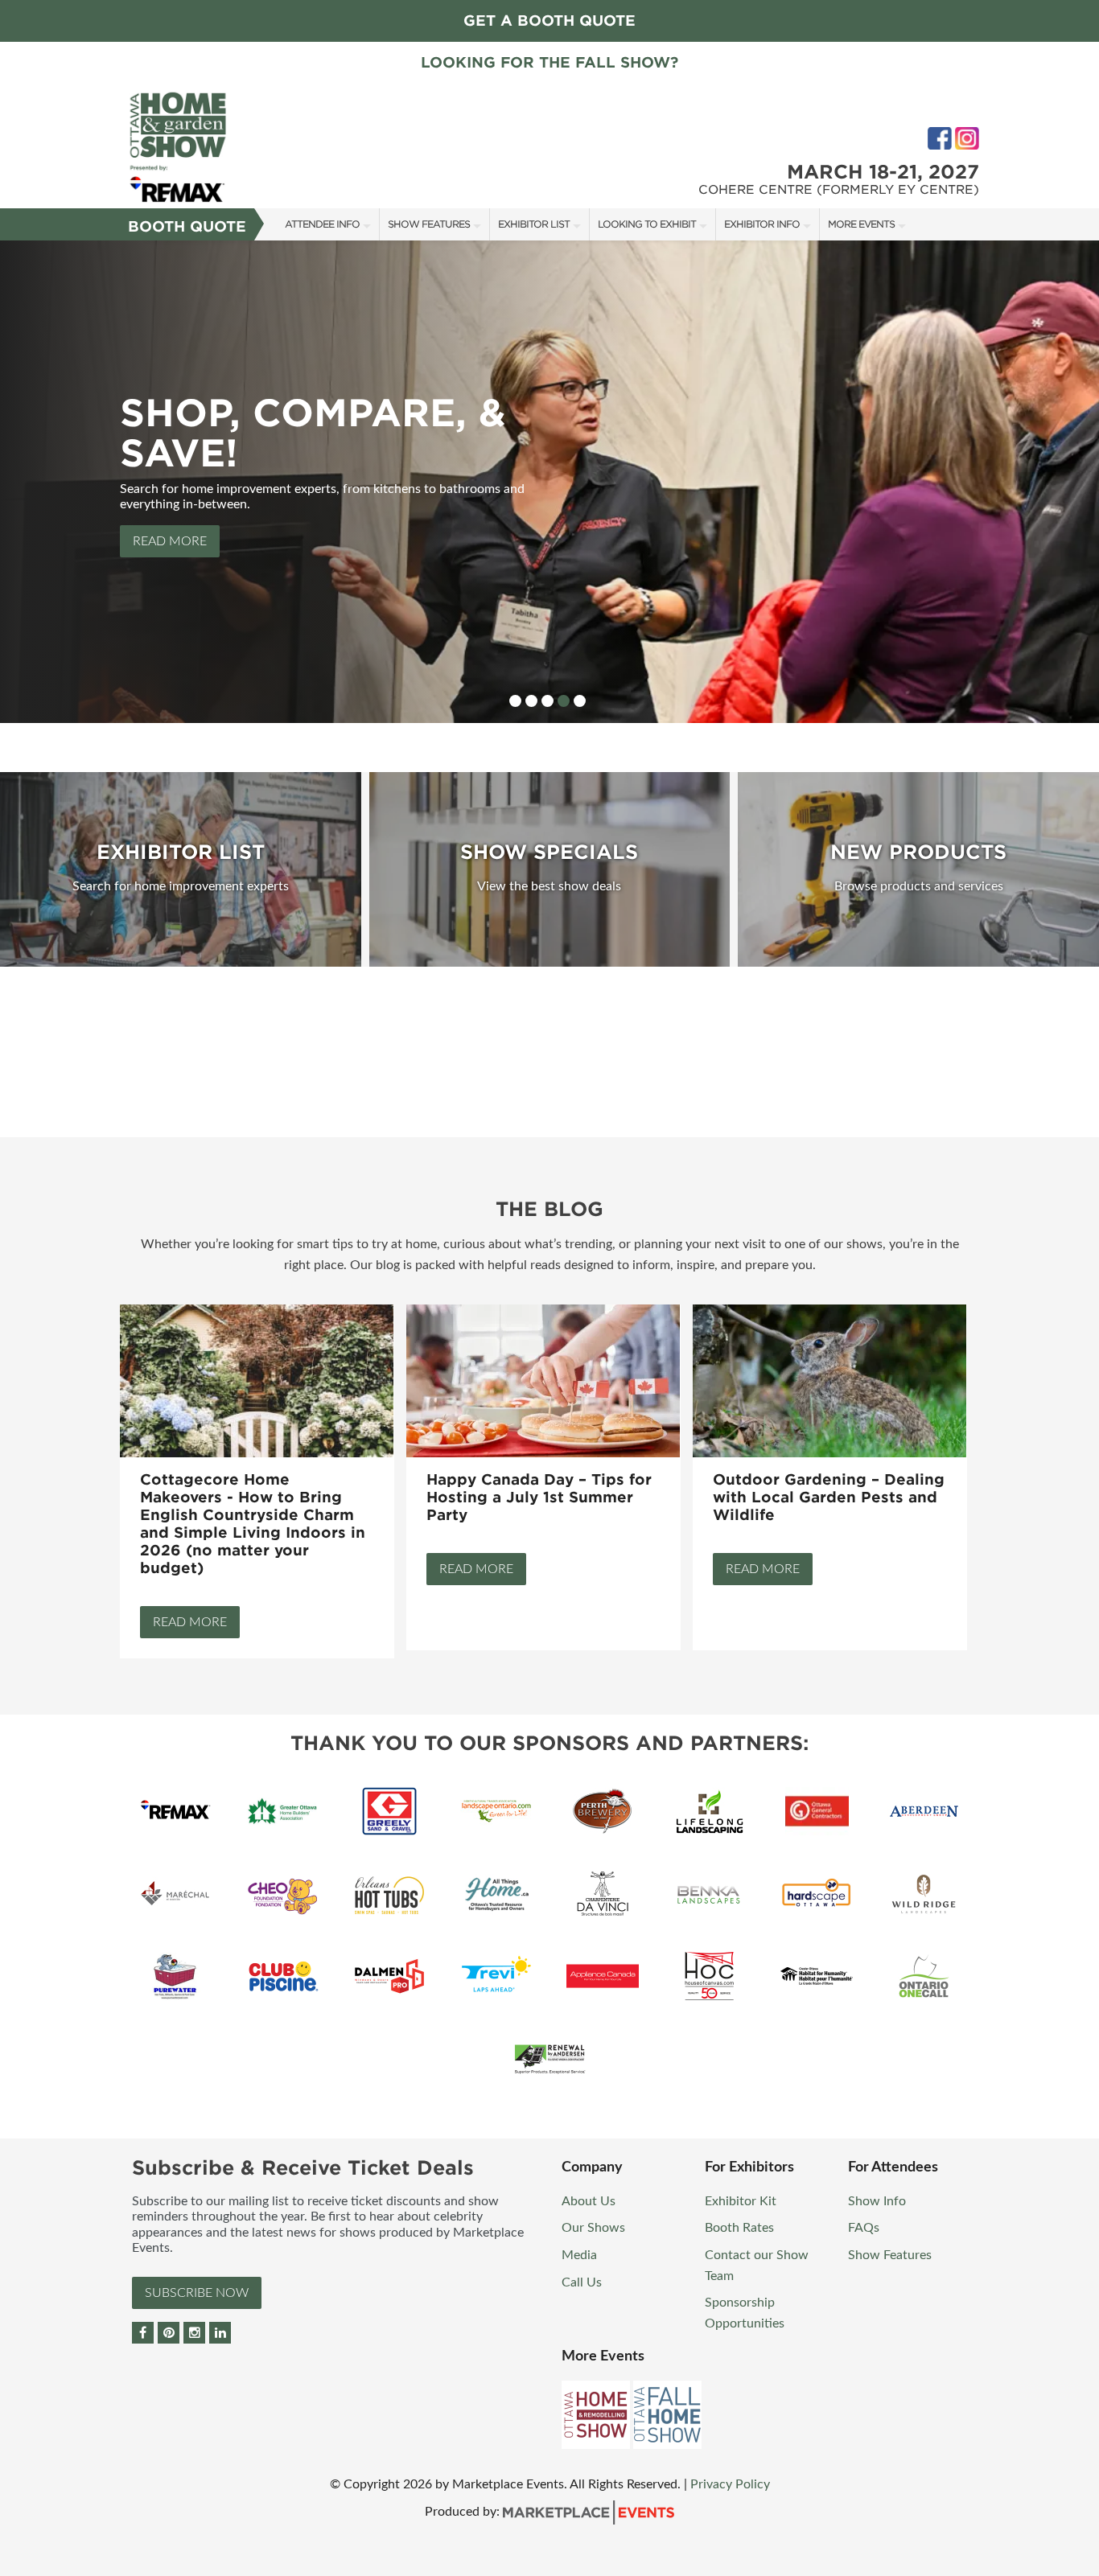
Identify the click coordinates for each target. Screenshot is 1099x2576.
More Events (861, 224)
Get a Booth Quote (549, 21)
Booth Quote (187, 226)
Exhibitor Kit (741, 2201)
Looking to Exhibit (647, 224)
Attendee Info (322, 224)
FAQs (864, 2228)
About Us (589, 2201)
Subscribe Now (197, 2293)
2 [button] (531, 701)
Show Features (429, 224)
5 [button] (580, 701)
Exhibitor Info (762, 224)
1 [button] (515, 701)
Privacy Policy (730, 2484)
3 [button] (547, 701)
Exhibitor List (534, 224)
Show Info (877, 2201)
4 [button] (564, 701)
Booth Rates (739, 2228)
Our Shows (593, 2228)
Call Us (582, 2282)
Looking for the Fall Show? (549, 62)
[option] (549, 482)
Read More (170, 541)
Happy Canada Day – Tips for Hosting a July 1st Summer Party (539, 1497)
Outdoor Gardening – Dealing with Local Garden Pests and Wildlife (829, 1497)
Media (579, 2255)
